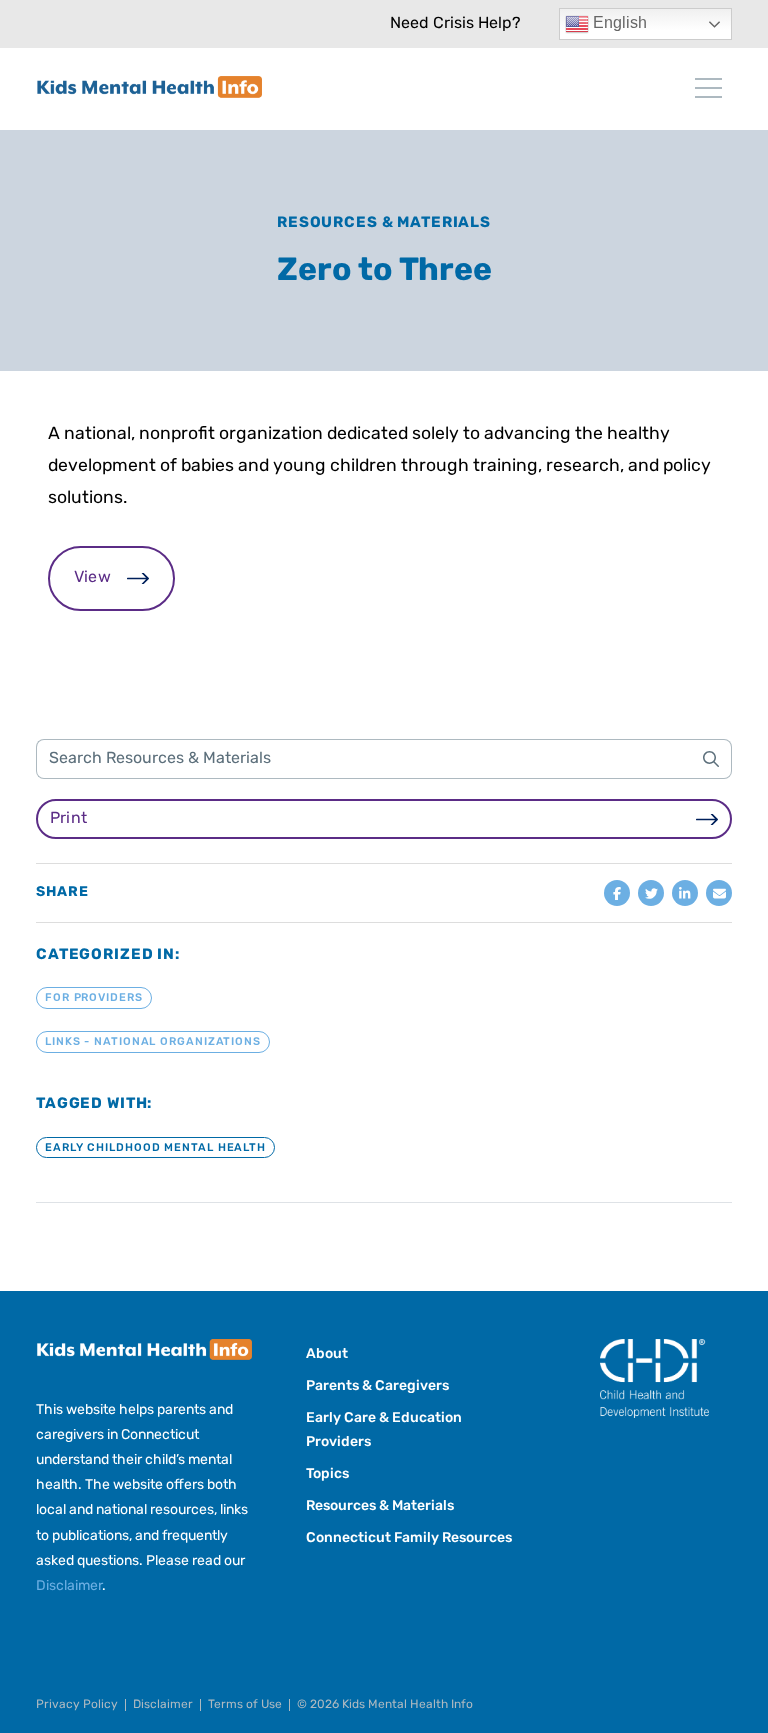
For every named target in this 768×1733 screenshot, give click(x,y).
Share (62, 893)
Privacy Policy (77, 1705)
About (327, 1354)
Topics (327, 1474)
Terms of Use (245, 1705)
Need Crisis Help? (455, 24)
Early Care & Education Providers (384, 1430)
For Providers (94, 998)
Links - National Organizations (153, 1042)
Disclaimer (69, 1586)
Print (68, 819)
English (618, 22)
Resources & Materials (384, 223)
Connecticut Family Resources (409, 1538)
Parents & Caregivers (377, 1386)
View (92, 578)
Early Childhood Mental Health (155, 1147)
